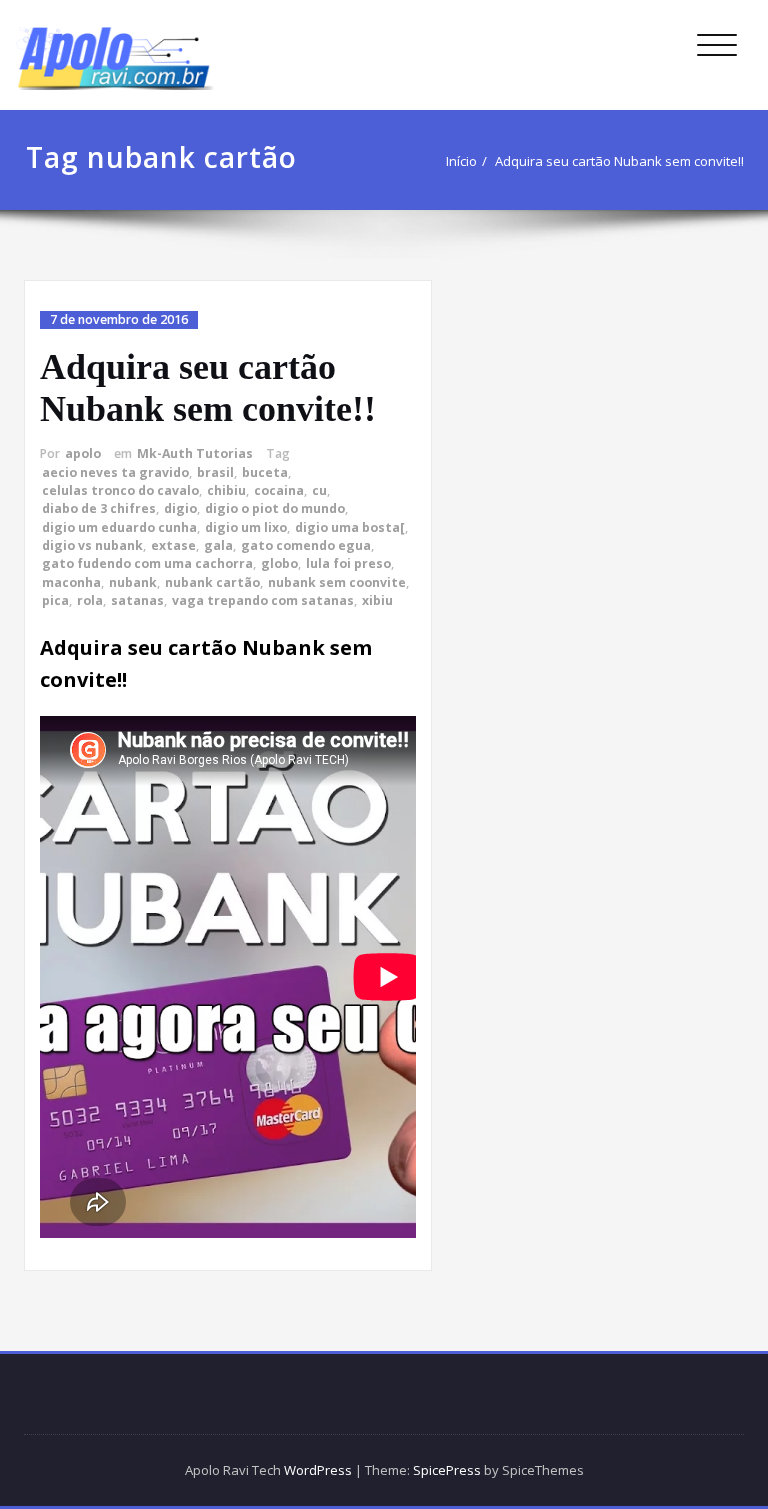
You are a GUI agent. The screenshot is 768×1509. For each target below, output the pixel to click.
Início (461, 161)
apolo (83, 453)
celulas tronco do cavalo (120, 490)
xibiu (377, 600)
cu (319, 490)
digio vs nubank (92, 545)
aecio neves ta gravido (115, 472)
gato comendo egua (306, 545)
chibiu (226, 490)
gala (218, 545)
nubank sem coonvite (337, 582)
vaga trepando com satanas (263, 600)
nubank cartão (212, 582)
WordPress (318, 1470)
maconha (71, 582)
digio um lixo (246, 527)
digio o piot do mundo (275, 508)
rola (90, 600)
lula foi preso (348, 563)
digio (180, 508)
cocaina (279, 490)
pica (55, 600)
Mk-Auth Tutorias (195, 453)
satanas (137, 600)
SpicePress (447, 1470)
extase (173, 545)
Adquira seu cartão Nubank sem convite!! (619, 161)
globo (279, 563)
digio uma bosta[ (350, 527)
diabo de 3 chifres (99, 508)
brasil (215, 472)
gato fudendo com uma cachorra (147, 563)
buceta (265, 472)
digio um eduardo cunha (119, 527)
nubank (133, 582)
